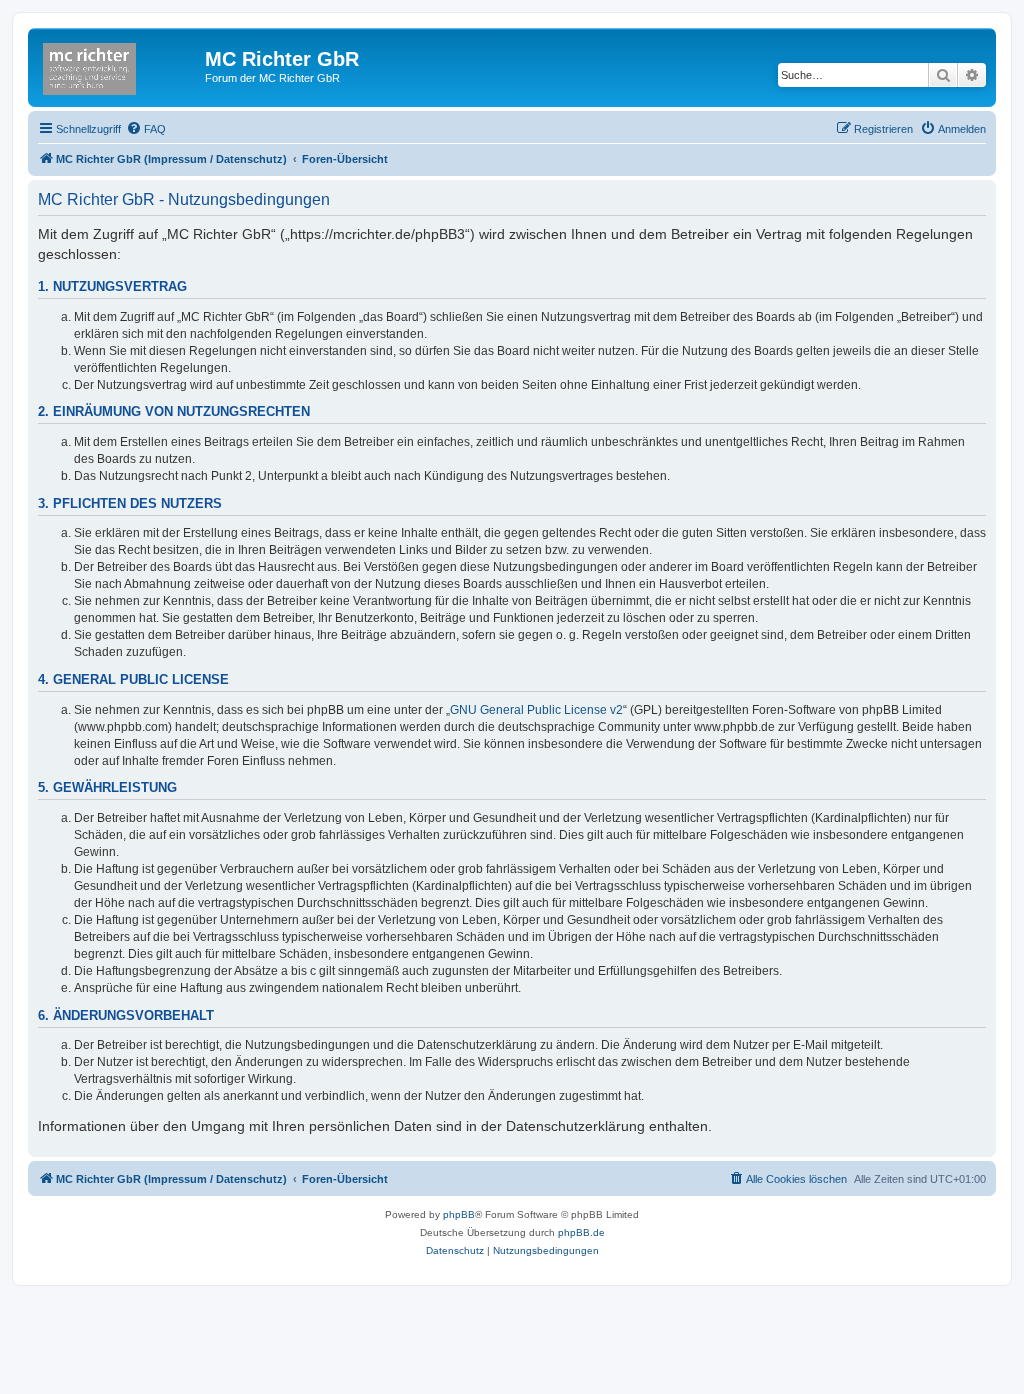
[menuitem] (146, 129)
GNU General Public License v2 (536, 710)
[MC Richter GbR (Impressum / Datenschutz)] (119, 65)
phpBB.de (581, 1232)
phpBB (459, 1214)
